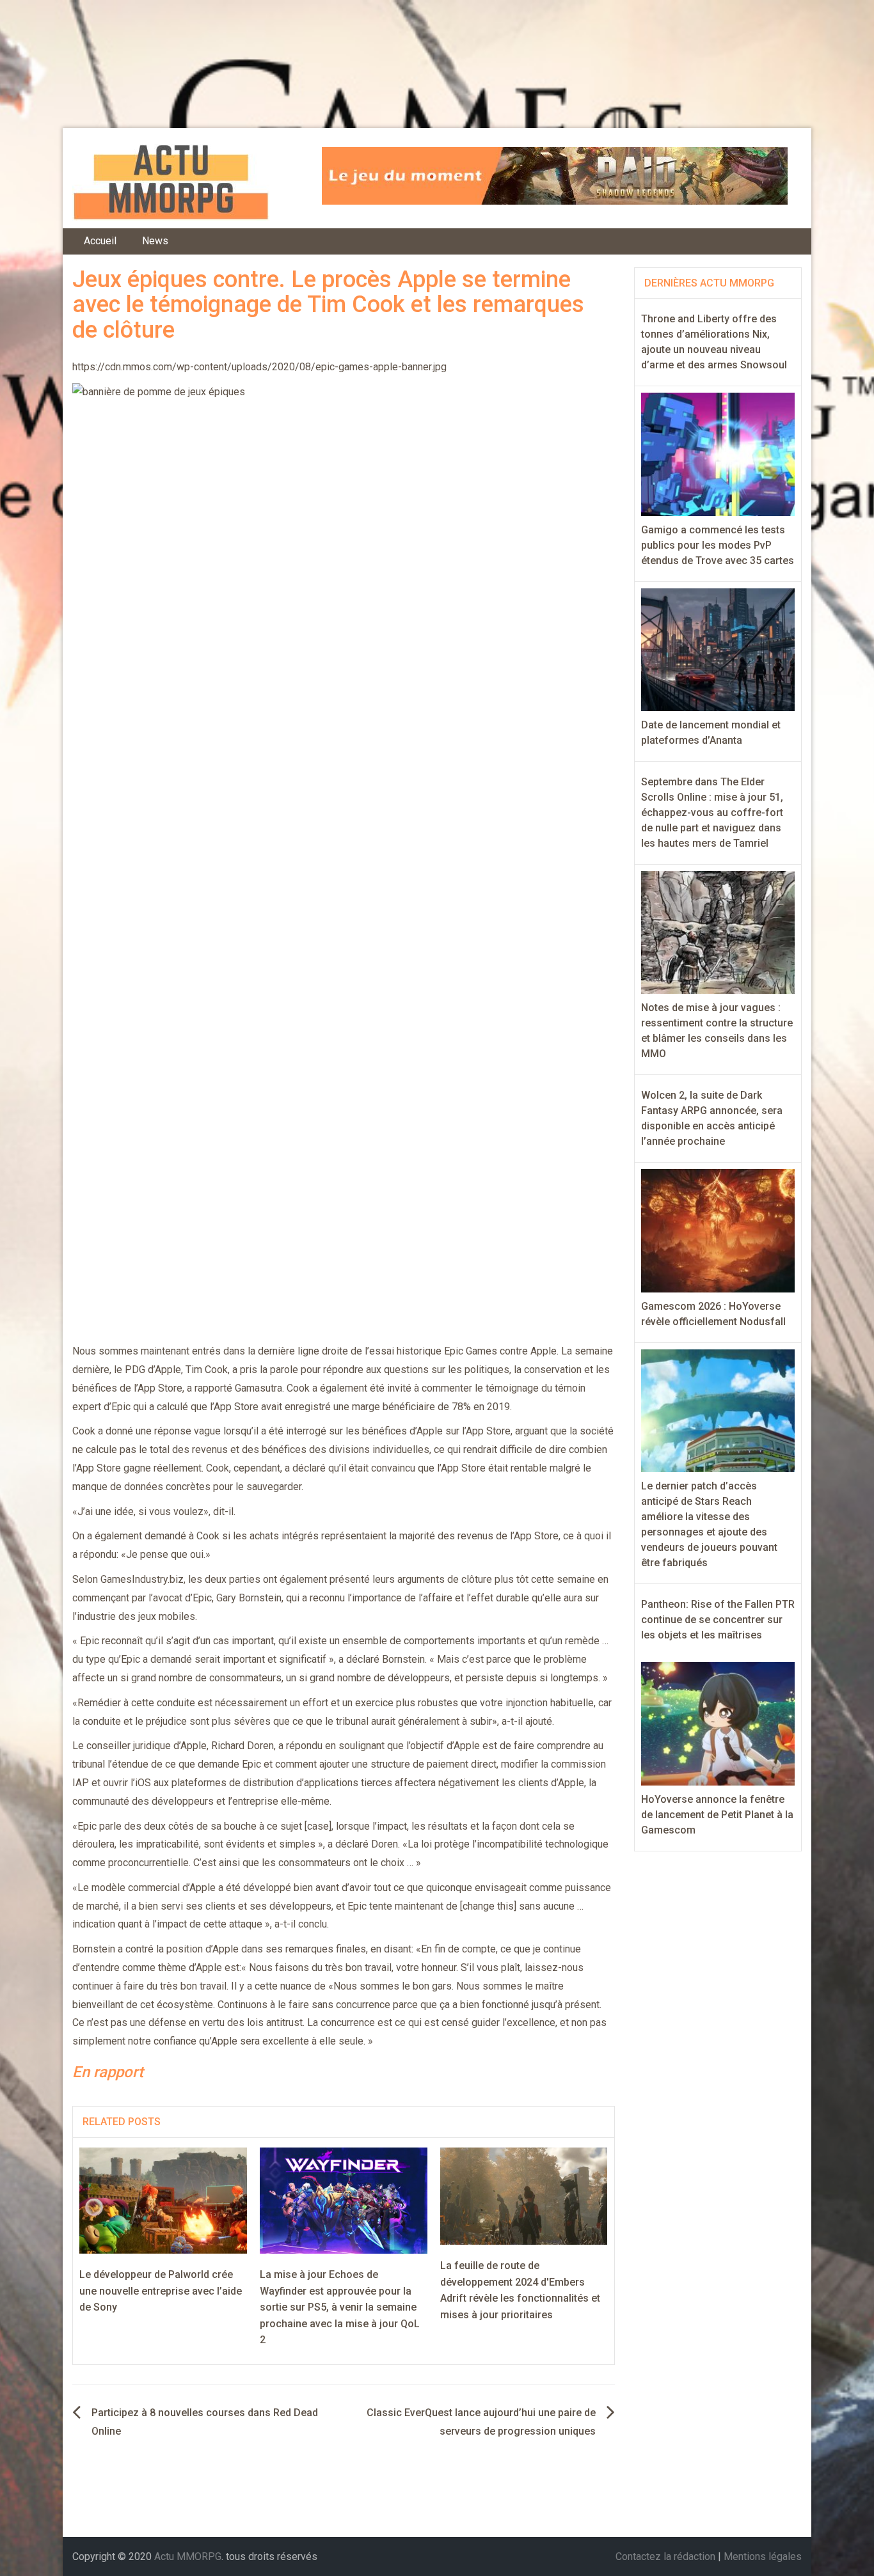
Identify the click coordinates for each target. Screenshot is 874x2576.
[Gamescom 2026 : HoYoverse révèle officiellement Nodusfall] (718, 1230)
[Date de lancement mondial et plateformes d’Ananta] (718, 649)
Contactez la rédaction (665, 2556)
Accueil (100, 241)
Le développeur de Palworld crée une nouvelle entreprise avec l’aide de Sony (161, 2291)
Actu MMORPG (188, 2556)
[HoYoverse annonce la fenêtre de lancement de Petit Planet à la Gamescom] (718, 1723)
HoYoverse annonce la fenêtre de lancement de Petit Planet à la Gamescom (717, 1815)
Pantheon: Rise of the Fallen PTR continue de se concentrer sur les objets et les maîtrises (718, 1620)
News (155, 241)
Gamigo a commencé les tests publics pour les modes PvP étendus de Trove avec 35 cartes (718, 545)
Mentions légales (763, 2556)
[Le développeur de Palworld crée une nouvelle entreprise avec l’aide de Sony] (163, 2200)
